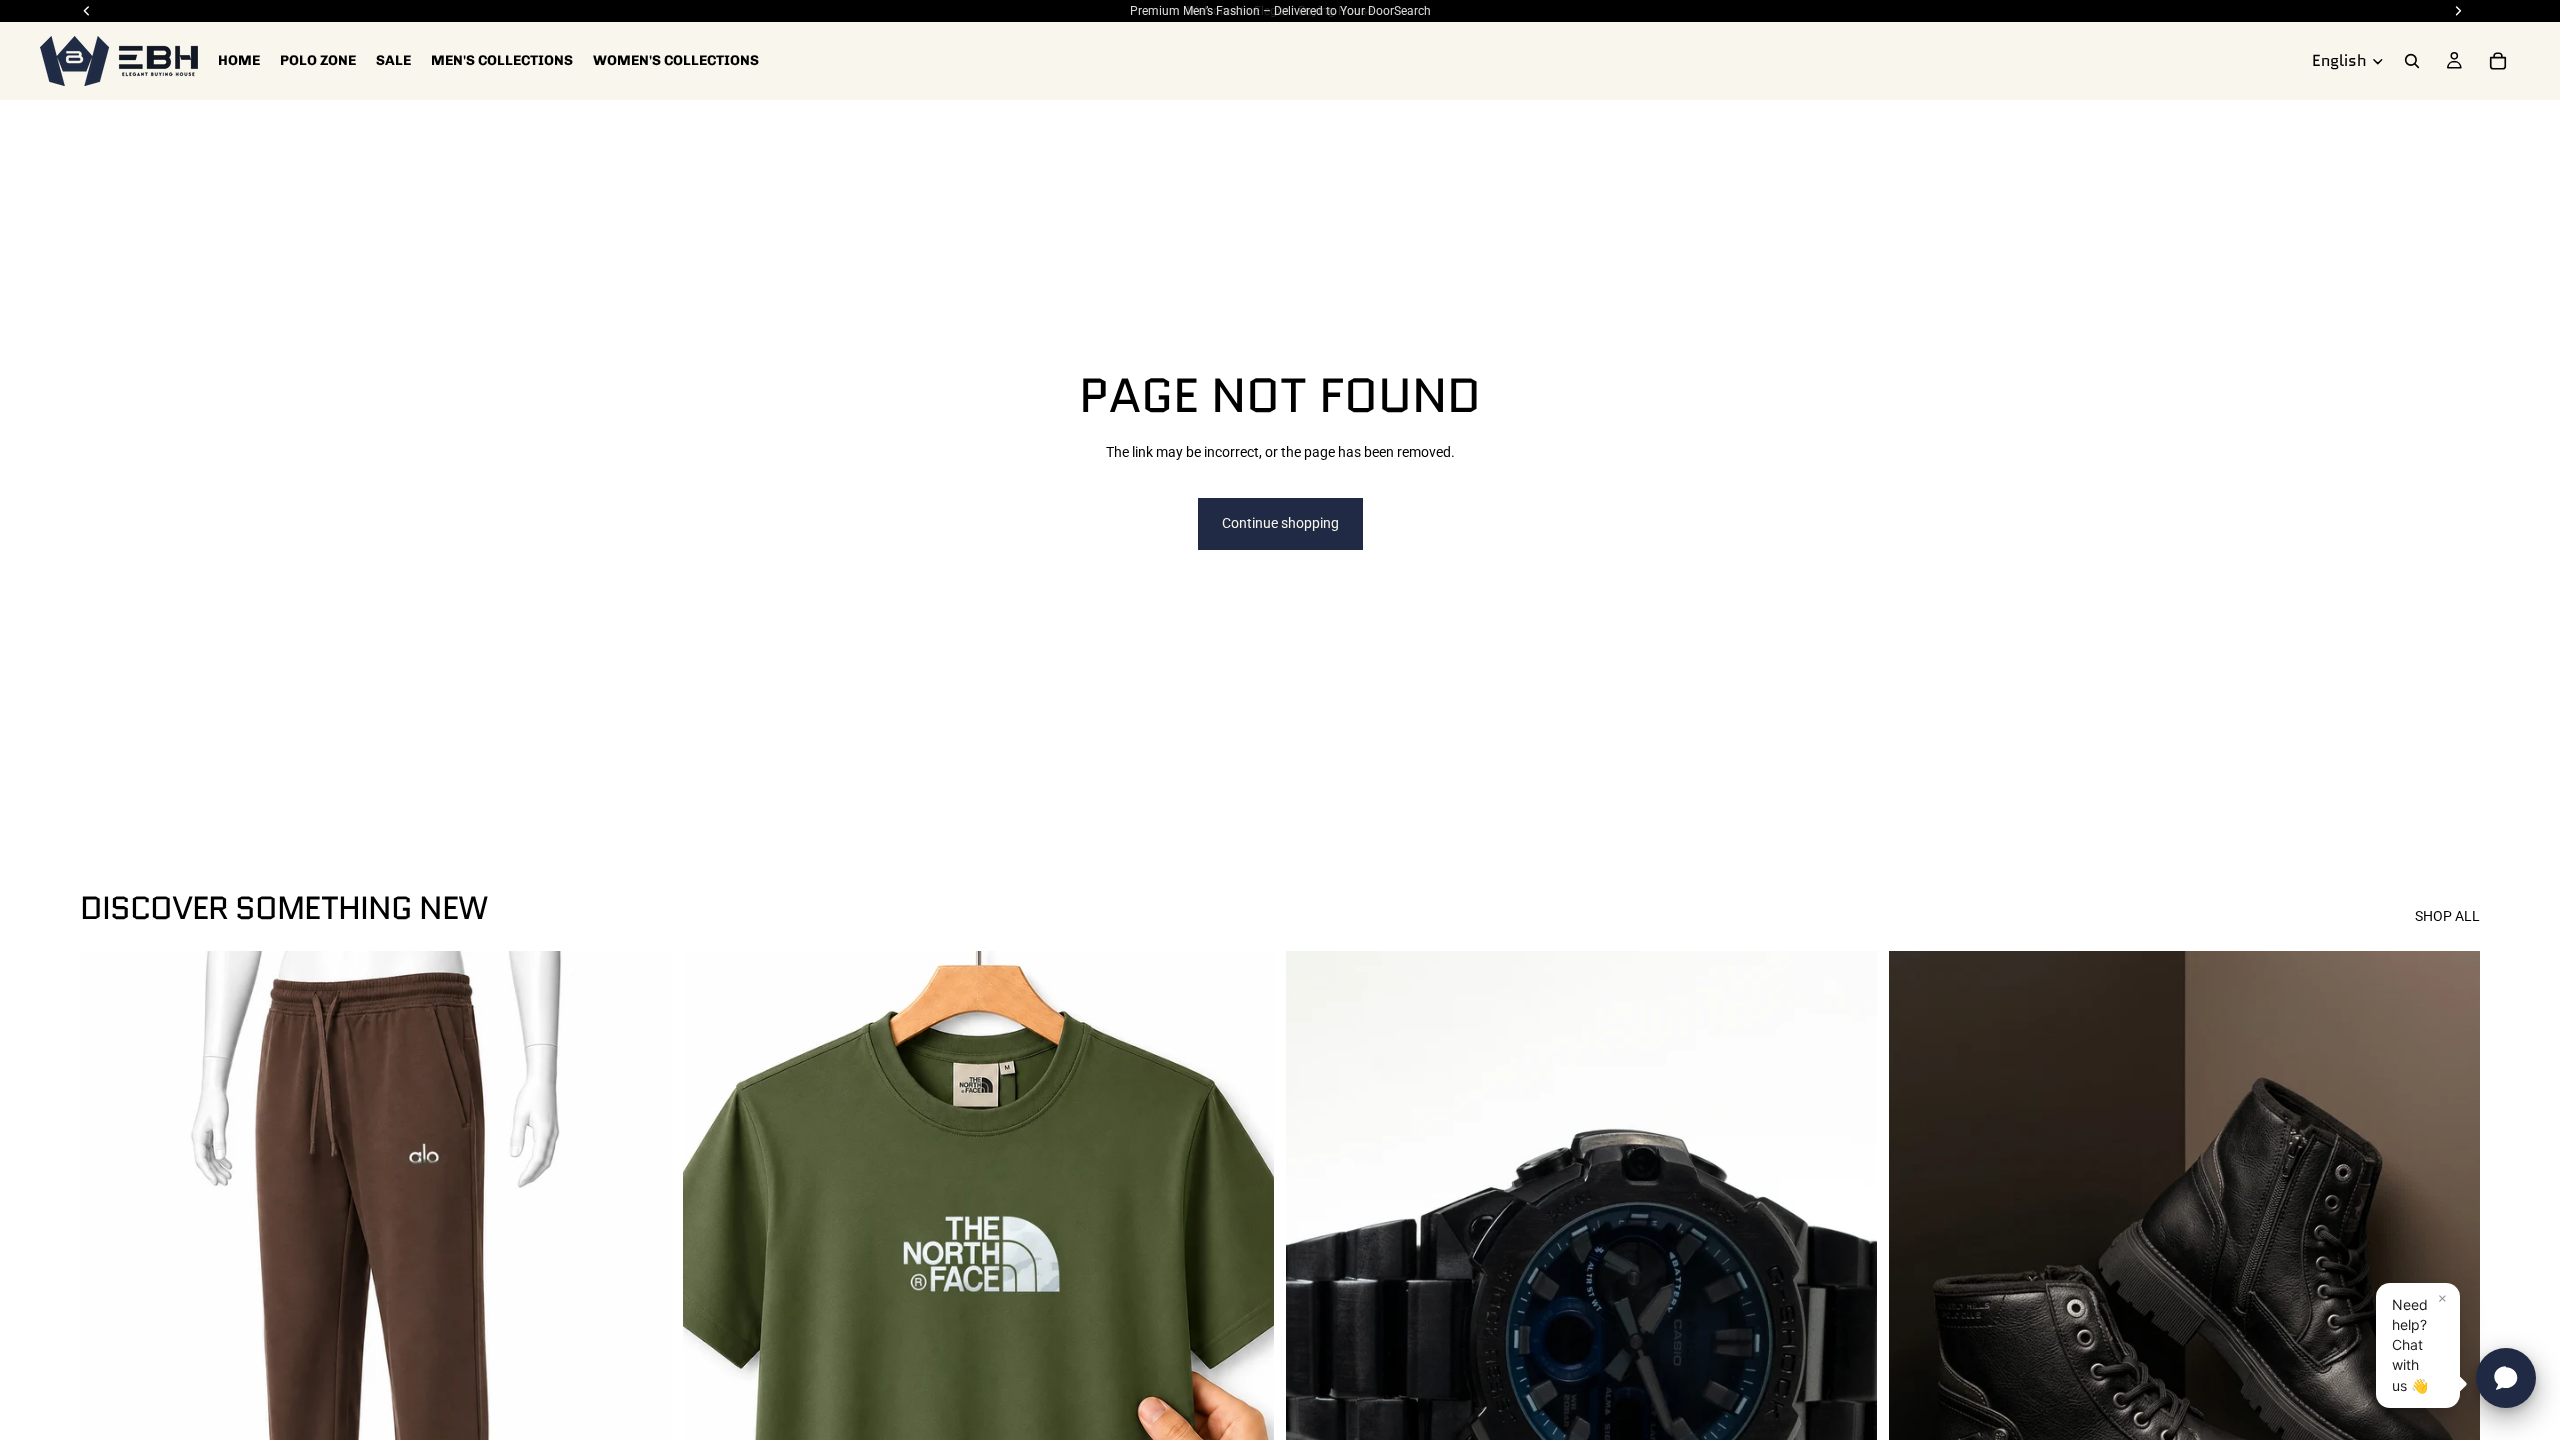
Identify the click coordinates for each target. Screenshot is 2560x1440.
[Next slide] (1847, 1320)
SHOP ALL (2447, 916)
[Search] (2412, 61)
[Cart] (2498, 61)
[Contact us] (2506, 1378)
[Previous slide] (1316, 1320)
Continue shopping (1280, 523)
